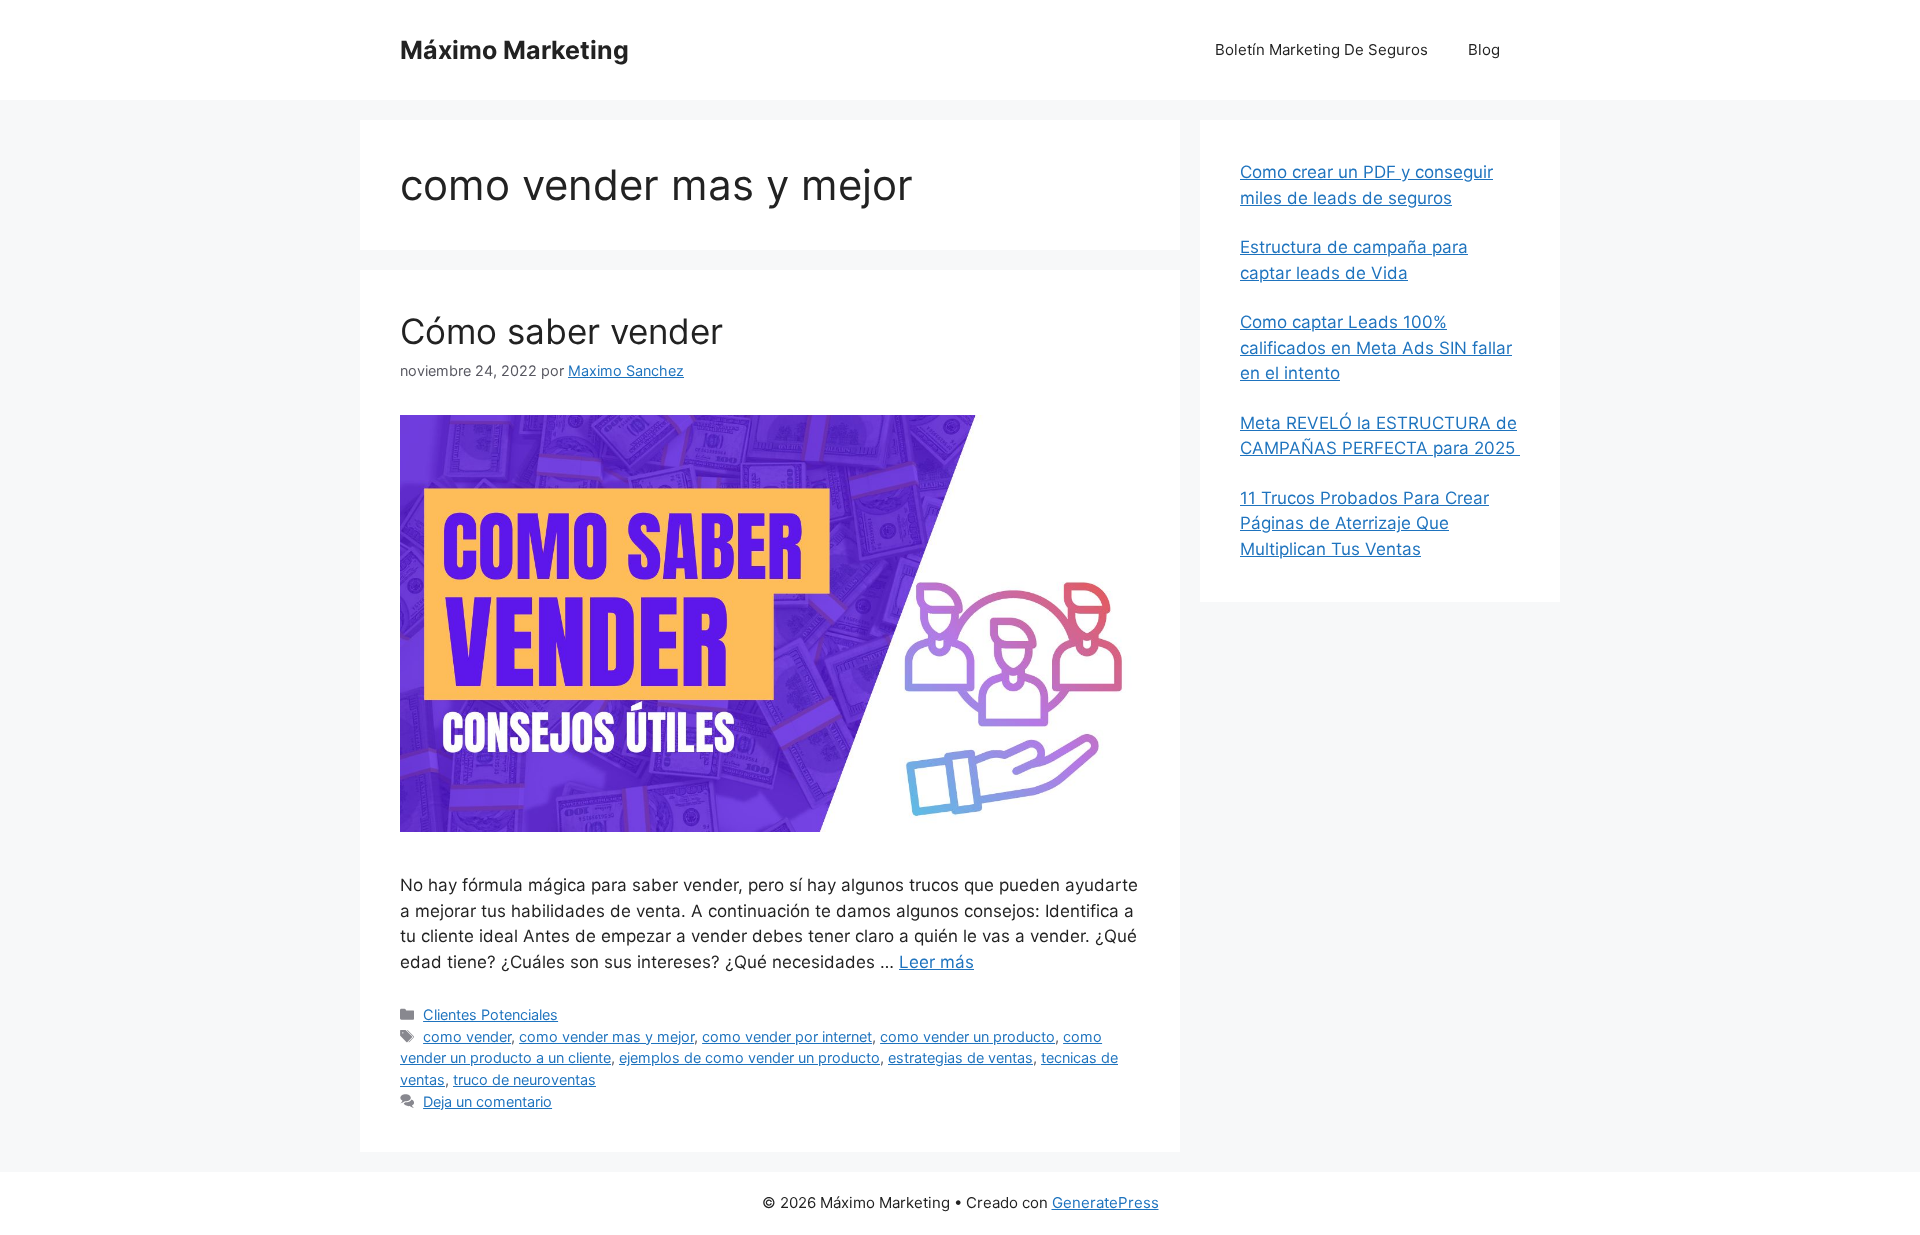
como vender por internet (787, 1036)
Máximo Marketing (514, 50)
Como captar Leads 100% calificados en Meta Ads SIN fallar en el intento (1376, 347)
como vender (467, 1036)
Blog (1484, 49)
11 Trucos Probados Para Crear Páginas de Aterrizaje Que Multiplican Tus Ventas (1364, 523)
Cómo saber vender (561, 331)
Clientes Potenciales (490, 1014)
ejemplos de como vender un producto (749, 1057)
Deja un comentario (487, 1101)
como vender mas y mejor (606, 1036)
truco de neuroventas (524, 1079)
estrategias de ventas (960, 1057)
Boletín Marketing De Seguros (1321, 49)
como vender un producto (967, 1036)
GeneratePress (1105, 1202)
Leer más (936, 962)
